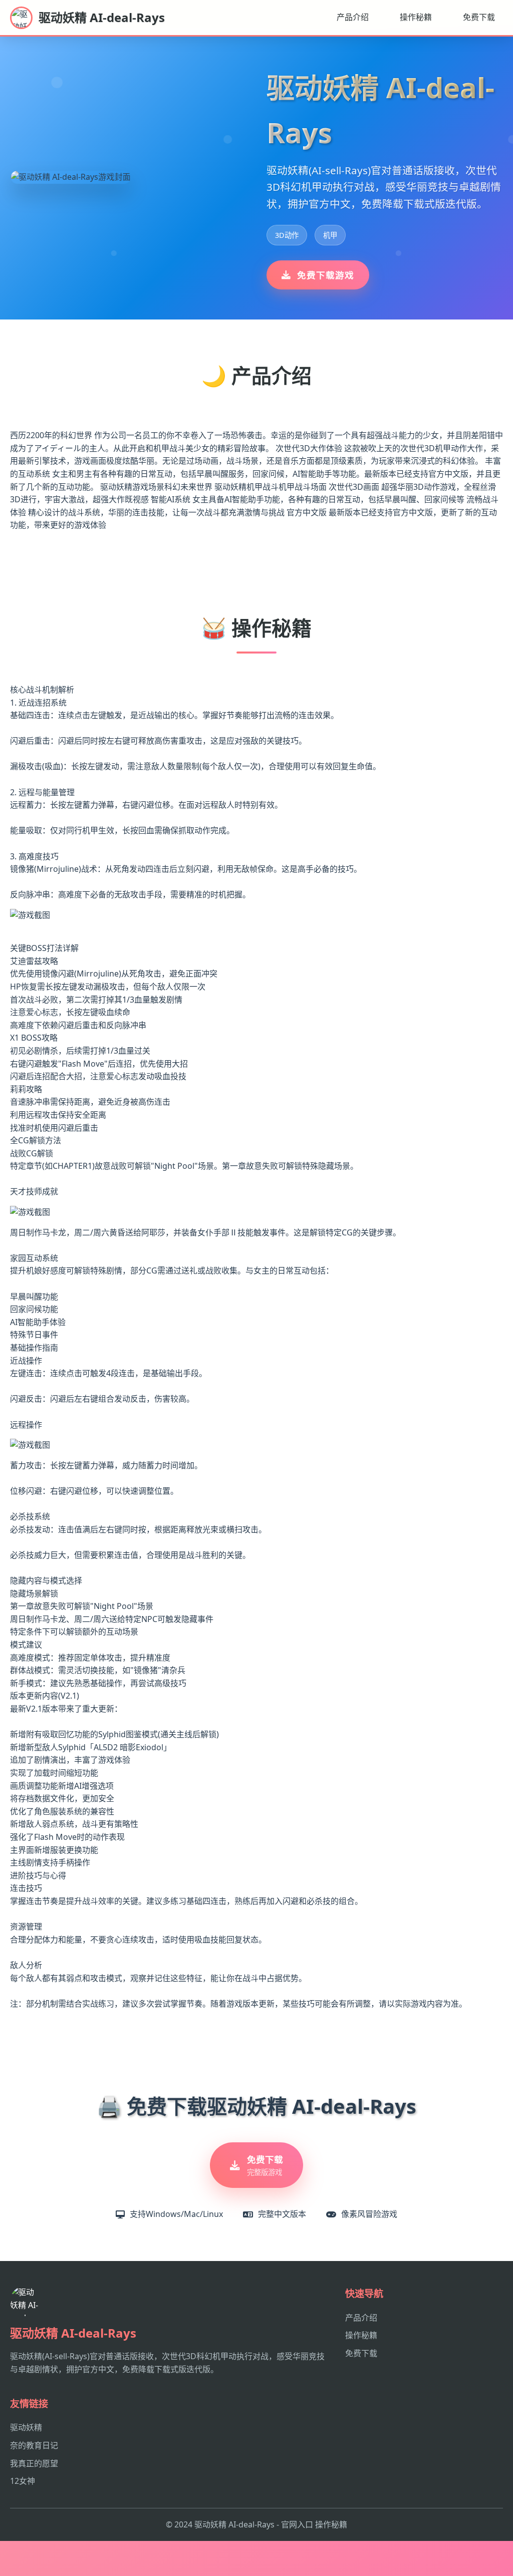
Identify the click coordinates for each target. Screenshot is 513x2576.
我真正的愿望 (34, 2463)
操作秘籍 (416, 17)
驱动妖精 (26, 2427)
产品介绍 (353, 17)
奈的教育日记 (34, 2445)
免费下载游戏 (326, 275)
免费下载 (479, 17)
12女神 (23, 2481)
